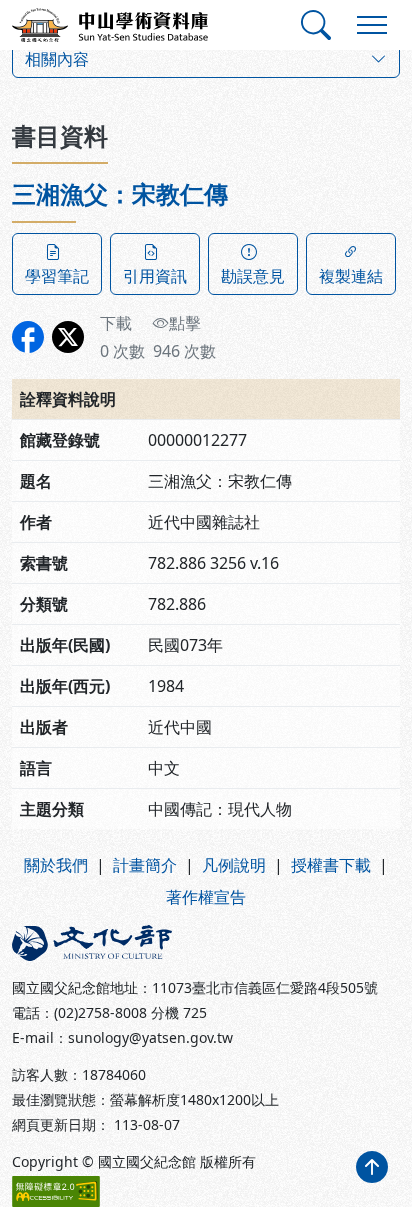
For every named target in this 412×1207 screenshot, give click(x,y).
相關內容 (57, 59)
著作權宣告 (206, 897)
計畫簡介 (145, 865)
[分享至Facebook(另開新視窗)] (28, 337)
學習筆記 (57, 276)
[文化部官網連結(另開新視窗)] (103, 943)
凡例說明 (234, 865)
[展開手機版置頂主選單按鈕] (372, 25)
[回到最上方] (372, 1167)
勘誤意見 (253, 276)
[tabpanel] (206, 504)
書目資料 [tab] (60, 135)
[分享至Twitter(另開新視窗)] (68, 337)
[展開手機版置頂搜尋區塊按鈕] (316, 25)
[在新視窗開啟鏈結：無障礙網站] (56, 1191)
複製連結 (351, 276)
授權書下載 (331, 865)
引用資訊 (155, 276)
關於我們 (56, 865)
